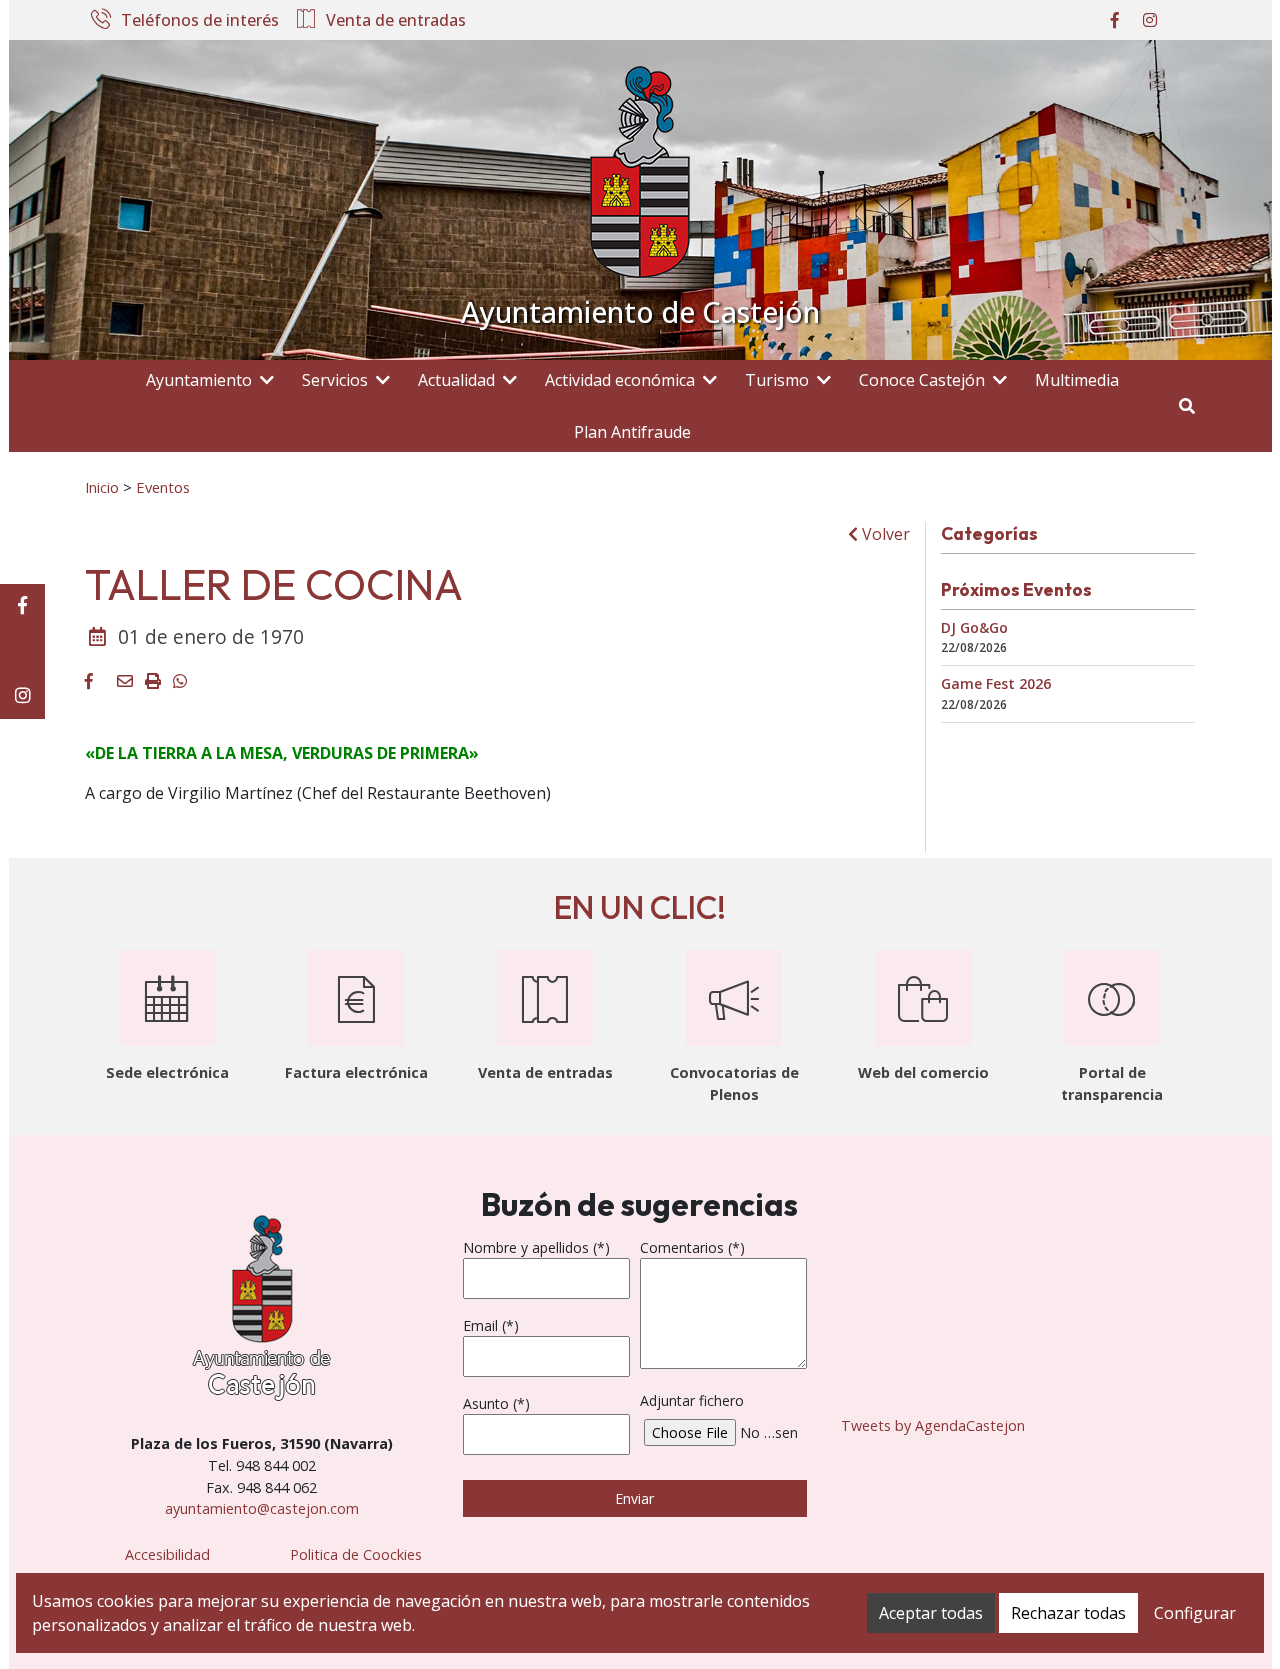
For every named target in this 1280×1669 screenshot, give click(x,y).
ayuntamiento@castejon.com (262, 1508)
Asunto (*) (496, 1403)
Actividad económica (620, 380)
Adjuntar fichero (692, 1400)
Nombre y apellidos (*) (536, 1247)
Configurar (1195, 1613)
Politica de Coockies (356, 1554)
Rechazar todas (1068, 1613)
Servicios (335, 380)
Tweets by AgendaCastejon (933, 1425)
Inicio (102, 487)
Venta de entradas (396, 21)
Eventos (163, 487)
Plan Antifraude (632, 432)
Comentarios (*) (692, 1247)
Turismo (777, 380)
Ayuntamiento (199, 380)
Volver (884, 534)
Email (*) (491, 1325)
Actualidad (456, 380)
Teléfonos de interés (200, 21)
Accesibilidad (167, 1554)
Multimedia (1077, 380)
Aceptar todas (931, 1613)
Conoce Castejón (922, 380)
